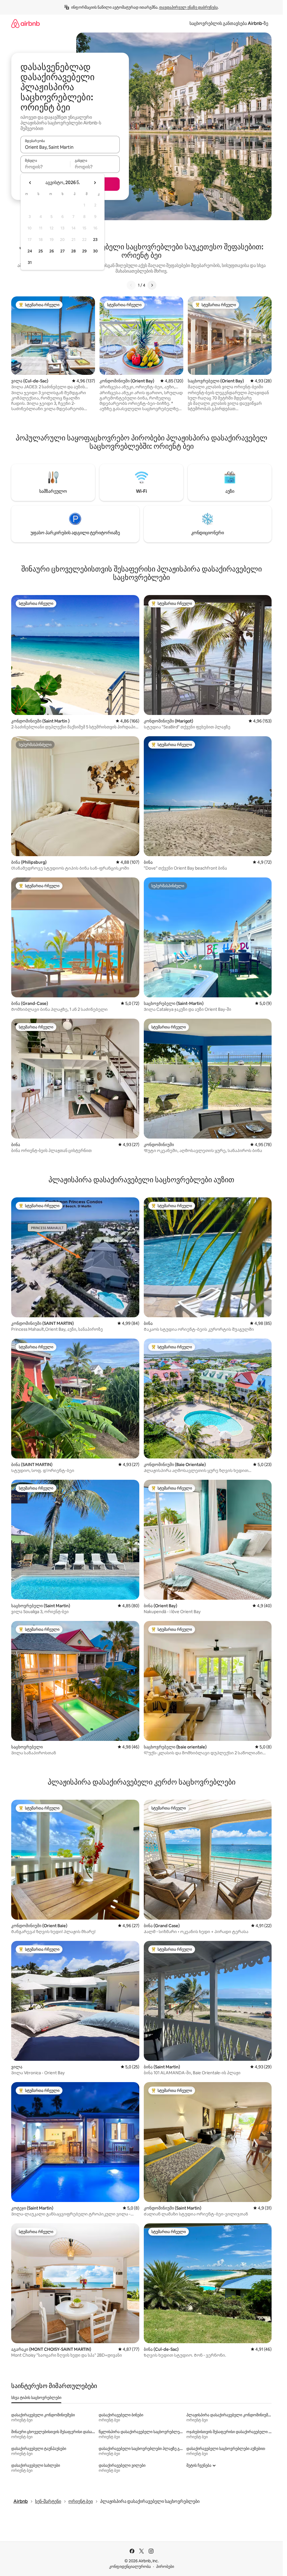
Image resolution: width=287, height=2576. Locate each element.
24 (30, 251)
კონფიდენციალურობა (130, 2566)
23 (95, 240)
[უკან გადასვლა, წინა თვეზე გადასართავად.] (30, 183)
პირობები (165, 2566)
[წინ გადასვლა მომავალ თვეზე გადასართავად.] (95, 183)
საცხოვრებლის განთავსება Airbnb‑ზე (229, 23)
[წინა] (131, 285)
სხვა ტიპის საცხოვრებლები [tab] (36, 2398)
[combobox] (70, 147)
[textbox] (45, 167)
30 (95, 251)
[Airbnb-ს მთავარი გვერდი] (26, 23)
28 (73, 251)
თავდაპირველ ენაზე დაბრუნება (188, 7)
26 (52, 251)
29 (84, 251)
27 (63, 251)
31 (30, 263)
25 (41, 251)
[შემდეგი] (152, 285)
